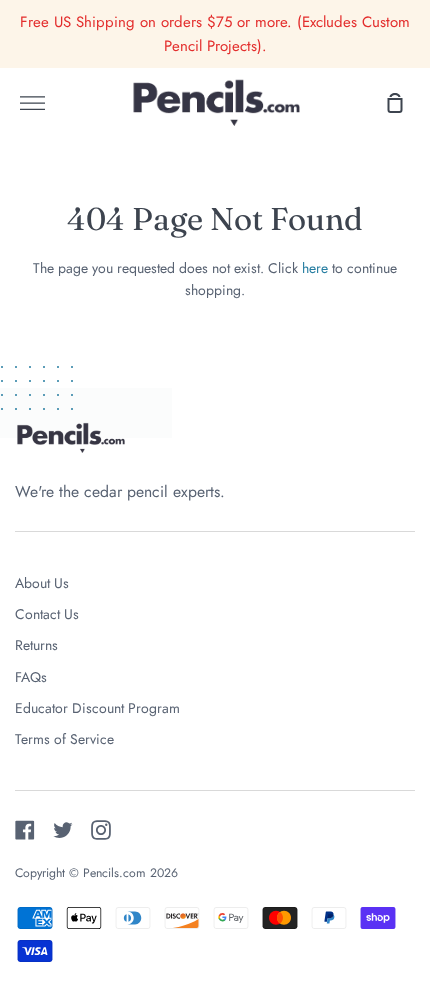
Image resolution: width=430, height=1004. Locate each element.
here (315, 268)
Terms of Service (64, 739)
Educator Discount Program (97, 708)
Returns (36, 645)
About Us (42, 583)
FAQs (31, 677)
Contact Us (47, 614)
